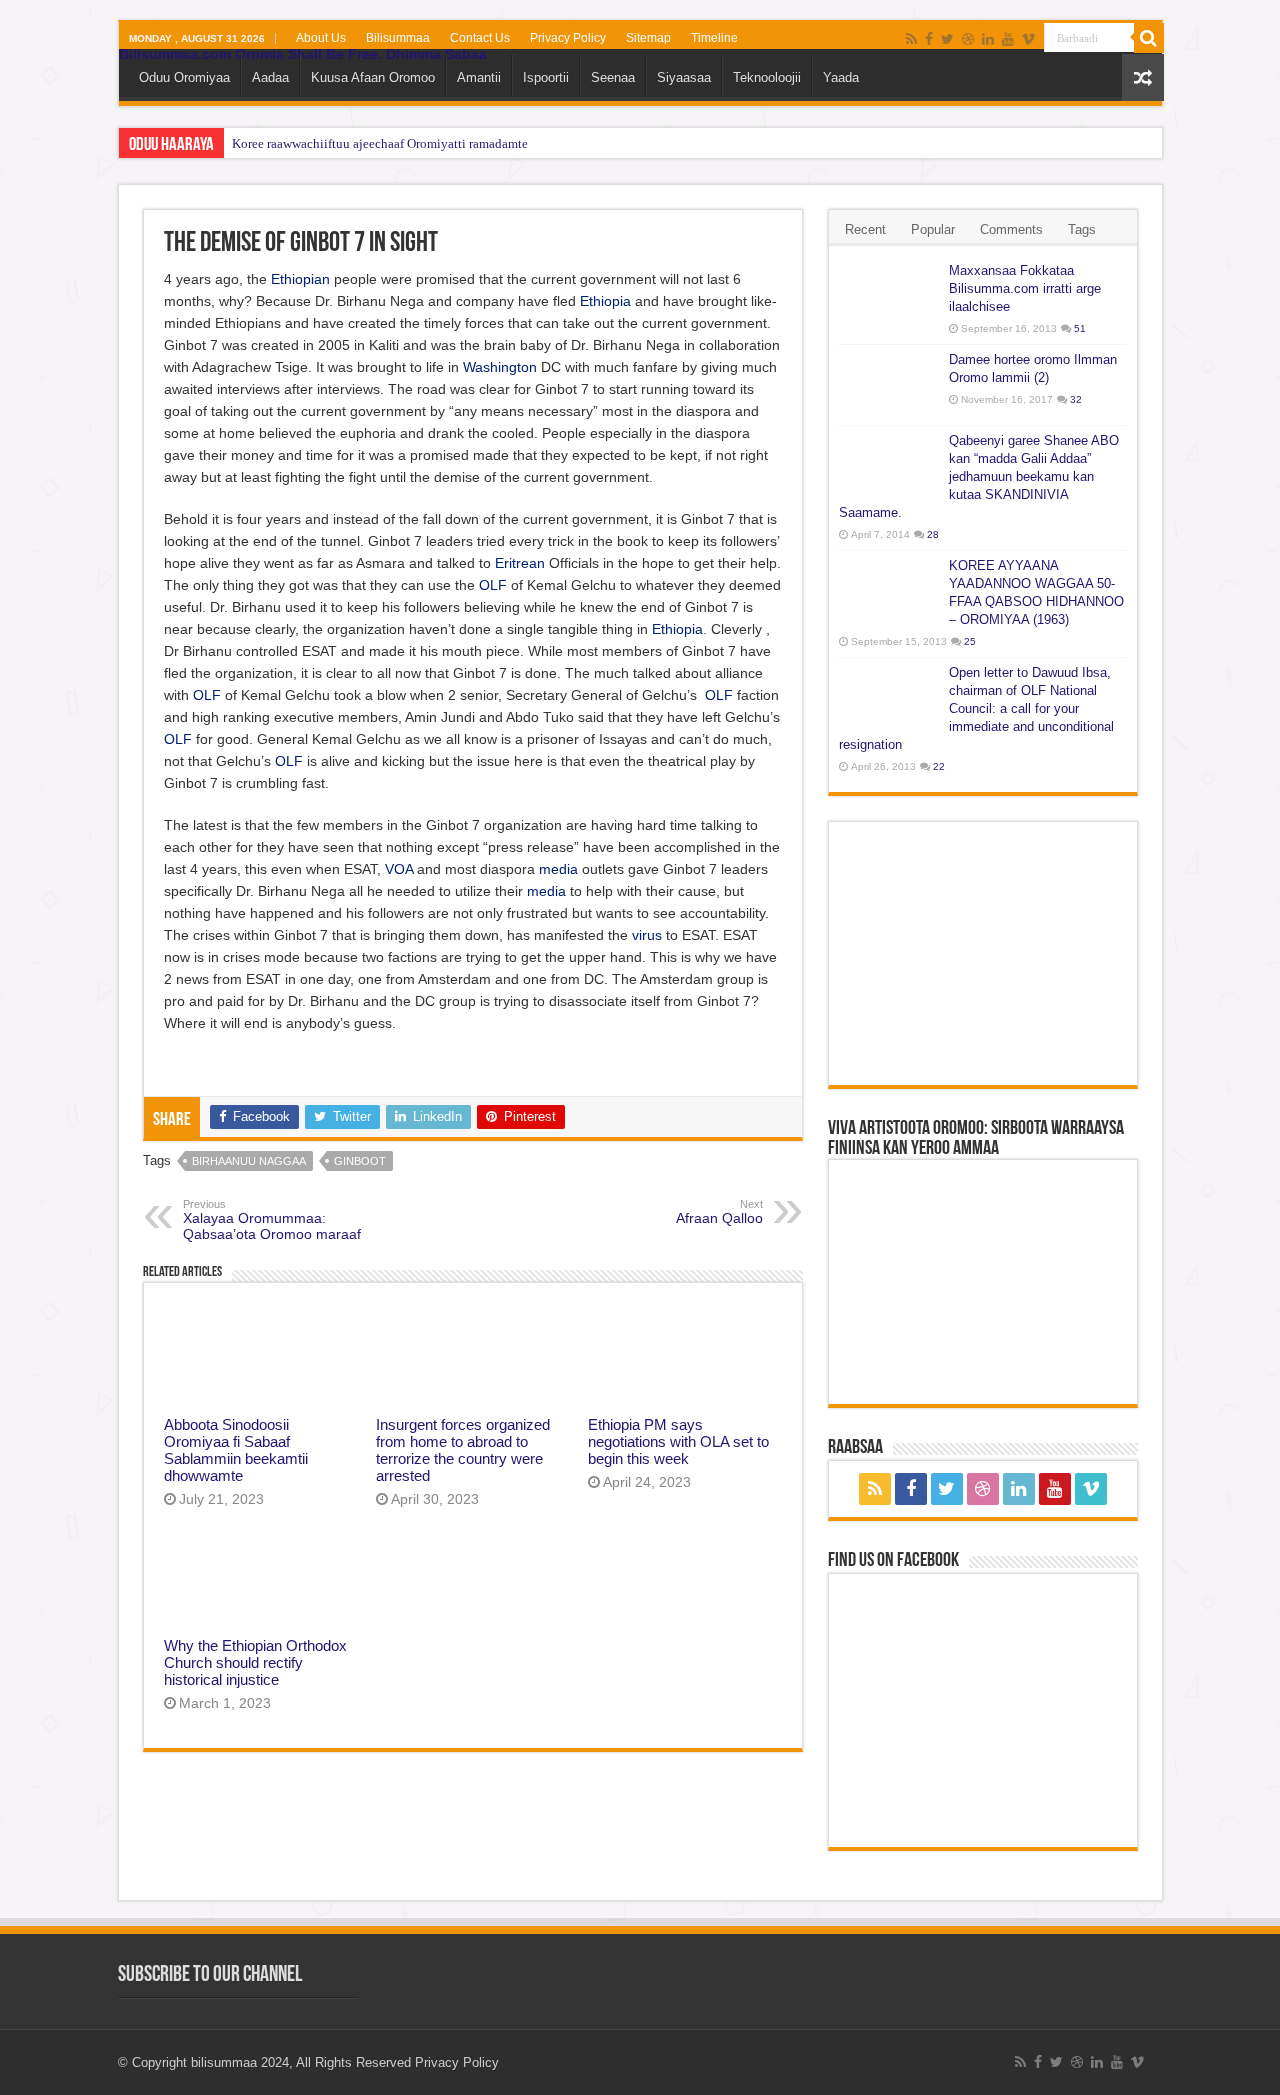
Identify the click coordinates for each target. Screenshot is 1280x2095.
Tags (1082, 229)
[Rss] (911, 39)
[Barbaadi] (1149, 38)
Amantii (479, 77)
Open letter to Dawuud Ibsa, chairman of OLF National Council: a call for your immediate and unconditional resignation (976, 708)
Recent (865, 229)
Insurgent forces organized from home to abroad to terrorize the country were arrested (463, 1450)
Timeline (714, 38)
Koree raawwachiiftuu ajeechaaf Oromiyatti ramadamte (380, 143)
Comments (1011, 229)
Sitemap (648, 38)
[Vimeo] (1028, 39)
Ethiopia (605, 301)
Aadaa (270, 77)
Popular (933, 229)
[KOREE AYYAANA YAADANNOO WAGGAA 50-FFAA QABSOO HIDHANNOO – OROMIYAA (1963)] (889, 591)
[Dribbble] (968, 39)
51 (1080, 328)
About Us (321, 38)
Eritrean (520, 563)
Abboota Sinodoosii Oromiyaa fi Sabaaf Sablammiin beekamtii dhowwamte (236, 1450)
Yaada (841, 77)
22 (939, 766)
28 (933, 534)
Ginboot (360, 1161)
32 (1076, 399)
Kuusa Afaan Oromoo (373, 77)
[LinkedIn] (988, 39)
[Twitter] (947, 39)
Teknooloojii (767, 77)
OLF (493, 585)
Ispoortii (546, 77)
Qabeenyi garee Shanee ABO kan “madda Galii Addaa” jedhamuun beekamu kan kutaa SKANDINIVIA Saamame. (979, 476)
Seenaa (613, 77)
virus (647, 935)
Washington (500, 367)
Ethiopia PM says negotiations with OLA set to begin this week (678, 1441)
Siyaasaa (684, 77)
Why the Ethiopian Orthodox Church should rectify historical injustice (255, 1662)
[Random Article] (1143, 77)
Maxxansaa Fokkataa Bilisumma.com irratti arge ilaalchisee (1025, 288)
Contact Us (480, 38)
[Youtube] (1008, 39)
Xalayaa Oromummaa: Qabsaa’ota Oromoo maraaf (272, 1220)
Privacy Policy (568, 38)
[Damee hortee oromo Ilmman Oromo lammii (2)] (889, 385)
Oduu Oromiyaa (184, 77)
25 (970, 641)
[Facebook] (929, 39)
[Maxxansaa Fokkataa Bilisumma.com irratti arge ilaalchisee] (889, 296)
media (558, 869)
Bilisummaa (398, 38)
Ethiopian (300, 279)
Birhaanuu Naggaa (249, 1161)
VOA (399, 869)
